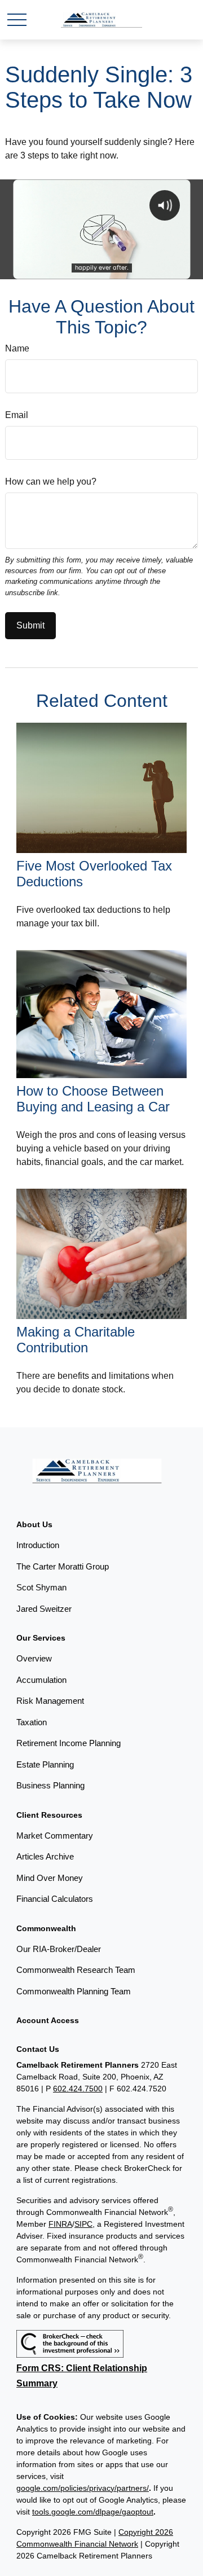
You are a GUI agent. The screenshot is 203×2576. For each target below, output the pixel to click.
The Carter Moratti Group (63, 1566)
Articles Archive (45, 1856)
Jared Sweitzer (44, 1609)
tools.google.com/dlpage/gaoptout (93, 2512)
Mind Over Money (50, 1878)
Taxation (32, 1722)
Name (17, 348)
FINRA (60, 2224)
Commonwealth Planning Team (74, 1991)
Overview (34, 1658)
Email (17, 415)
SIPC (83, 2224)
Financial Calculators (55, 1899)
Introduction (38, 1545)
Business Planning (50, 1785)
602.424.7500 (78, 2089)
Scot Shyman (41, 1587)
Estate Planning (45, 1764)
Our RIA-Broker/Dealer (59, 1949)
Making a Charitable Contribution (76, 1340)
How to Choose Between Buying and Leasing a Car (93, 1099)
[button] (34, 1524)
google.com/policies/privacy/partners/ (83, 2488)
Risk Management (50, 1701)
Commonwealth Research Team (76, 1970)
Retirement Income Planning (69, 1743)
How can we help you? (51, 482)
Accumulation (41, 1680)
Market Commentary (55, 1836)
